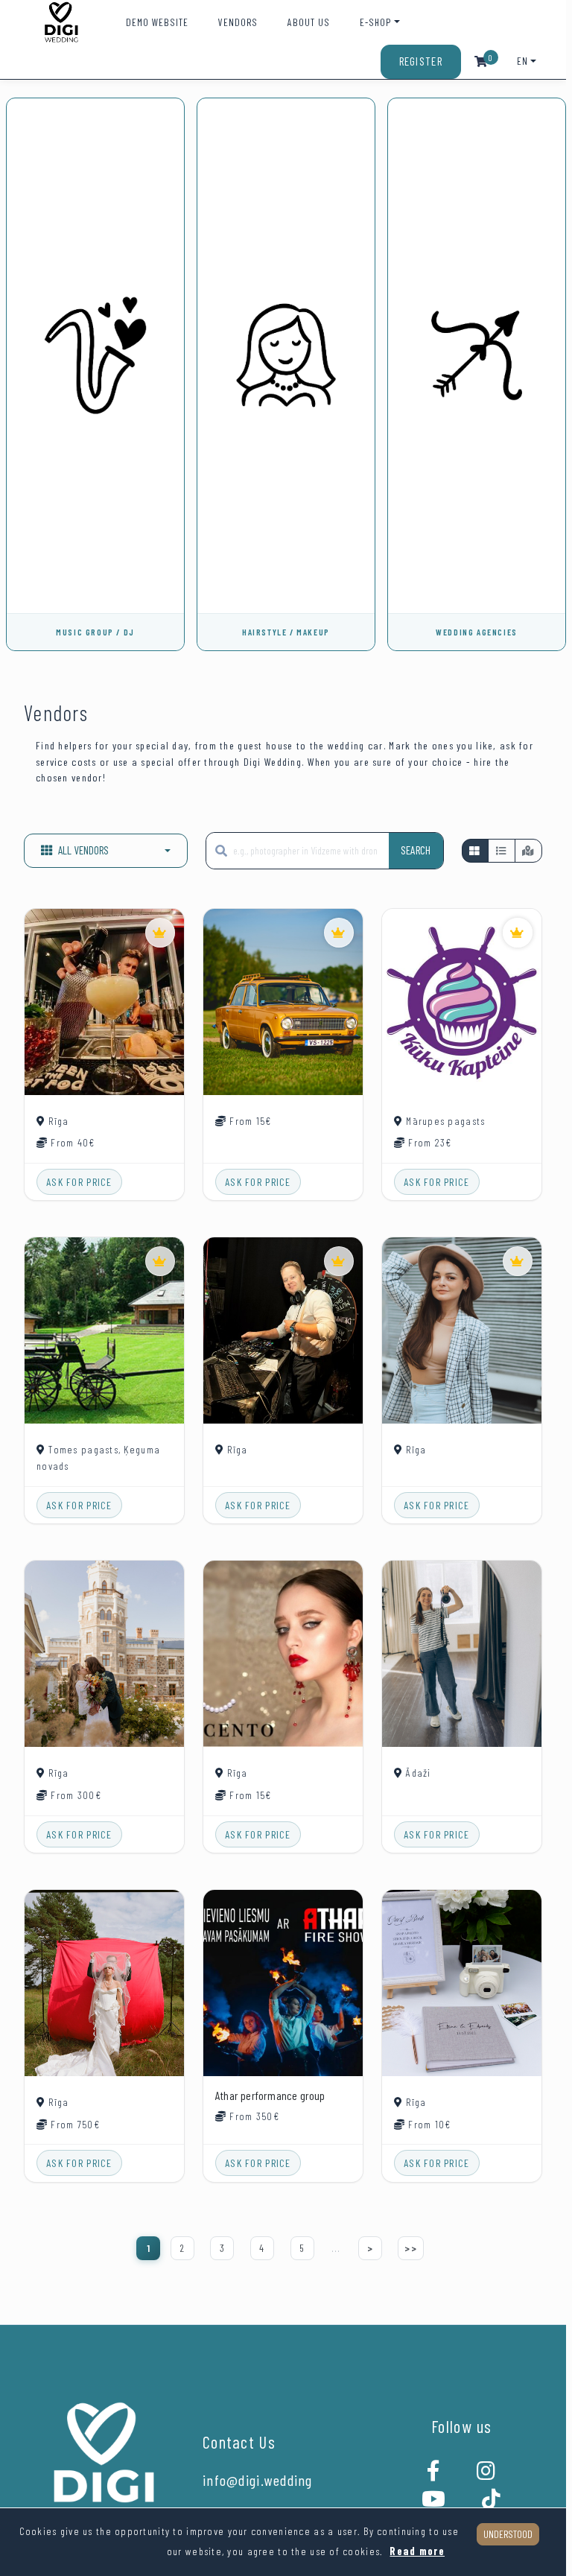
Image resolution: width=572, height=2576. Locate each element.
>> (411, 2248)
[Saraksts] (501, 851)
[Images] (475, 851)
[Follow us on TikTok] (492, 2503)
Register (421, 61)
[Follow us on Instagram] (486, 2475)
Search (416, 850)
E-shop (375, 22)
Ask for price (79, 1182)
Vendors (238, 22)
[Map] (528, 851)
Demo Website (157, 22)
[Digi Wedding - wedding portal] (61, 22)
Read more (417, 2551)
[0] (481, 61)
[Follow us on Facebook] (434, 2475)
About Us (309, 22)
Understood (508, 2534)
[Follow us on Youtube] (434, 2503)
